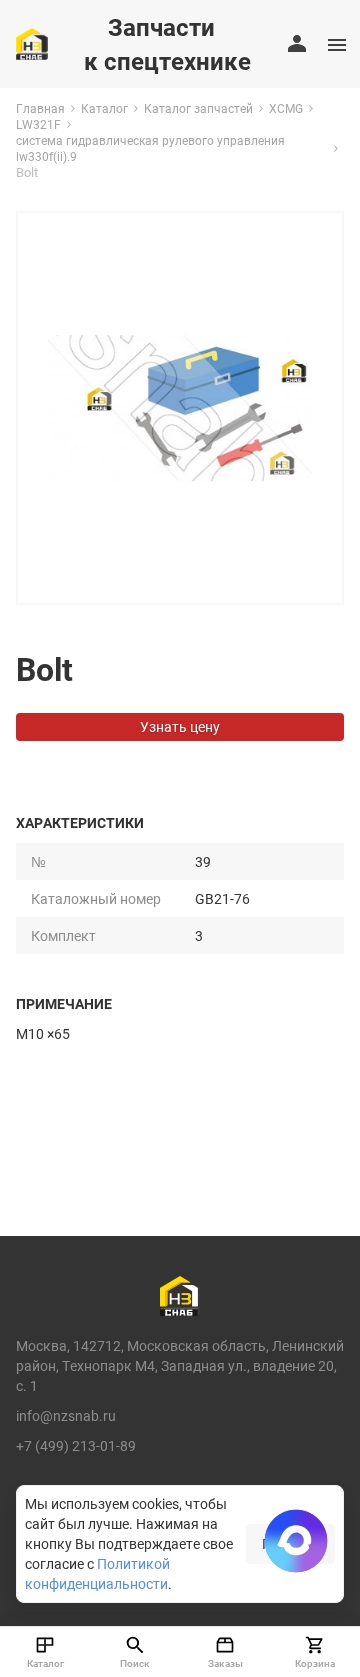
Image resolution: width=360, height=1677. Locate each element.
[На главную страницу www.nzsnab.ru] (32, 44)
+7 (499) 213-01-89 (76, 1445)
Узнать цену (180, 726)
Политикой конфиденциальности (97, 1573)
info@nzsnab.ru (66, 1415)
